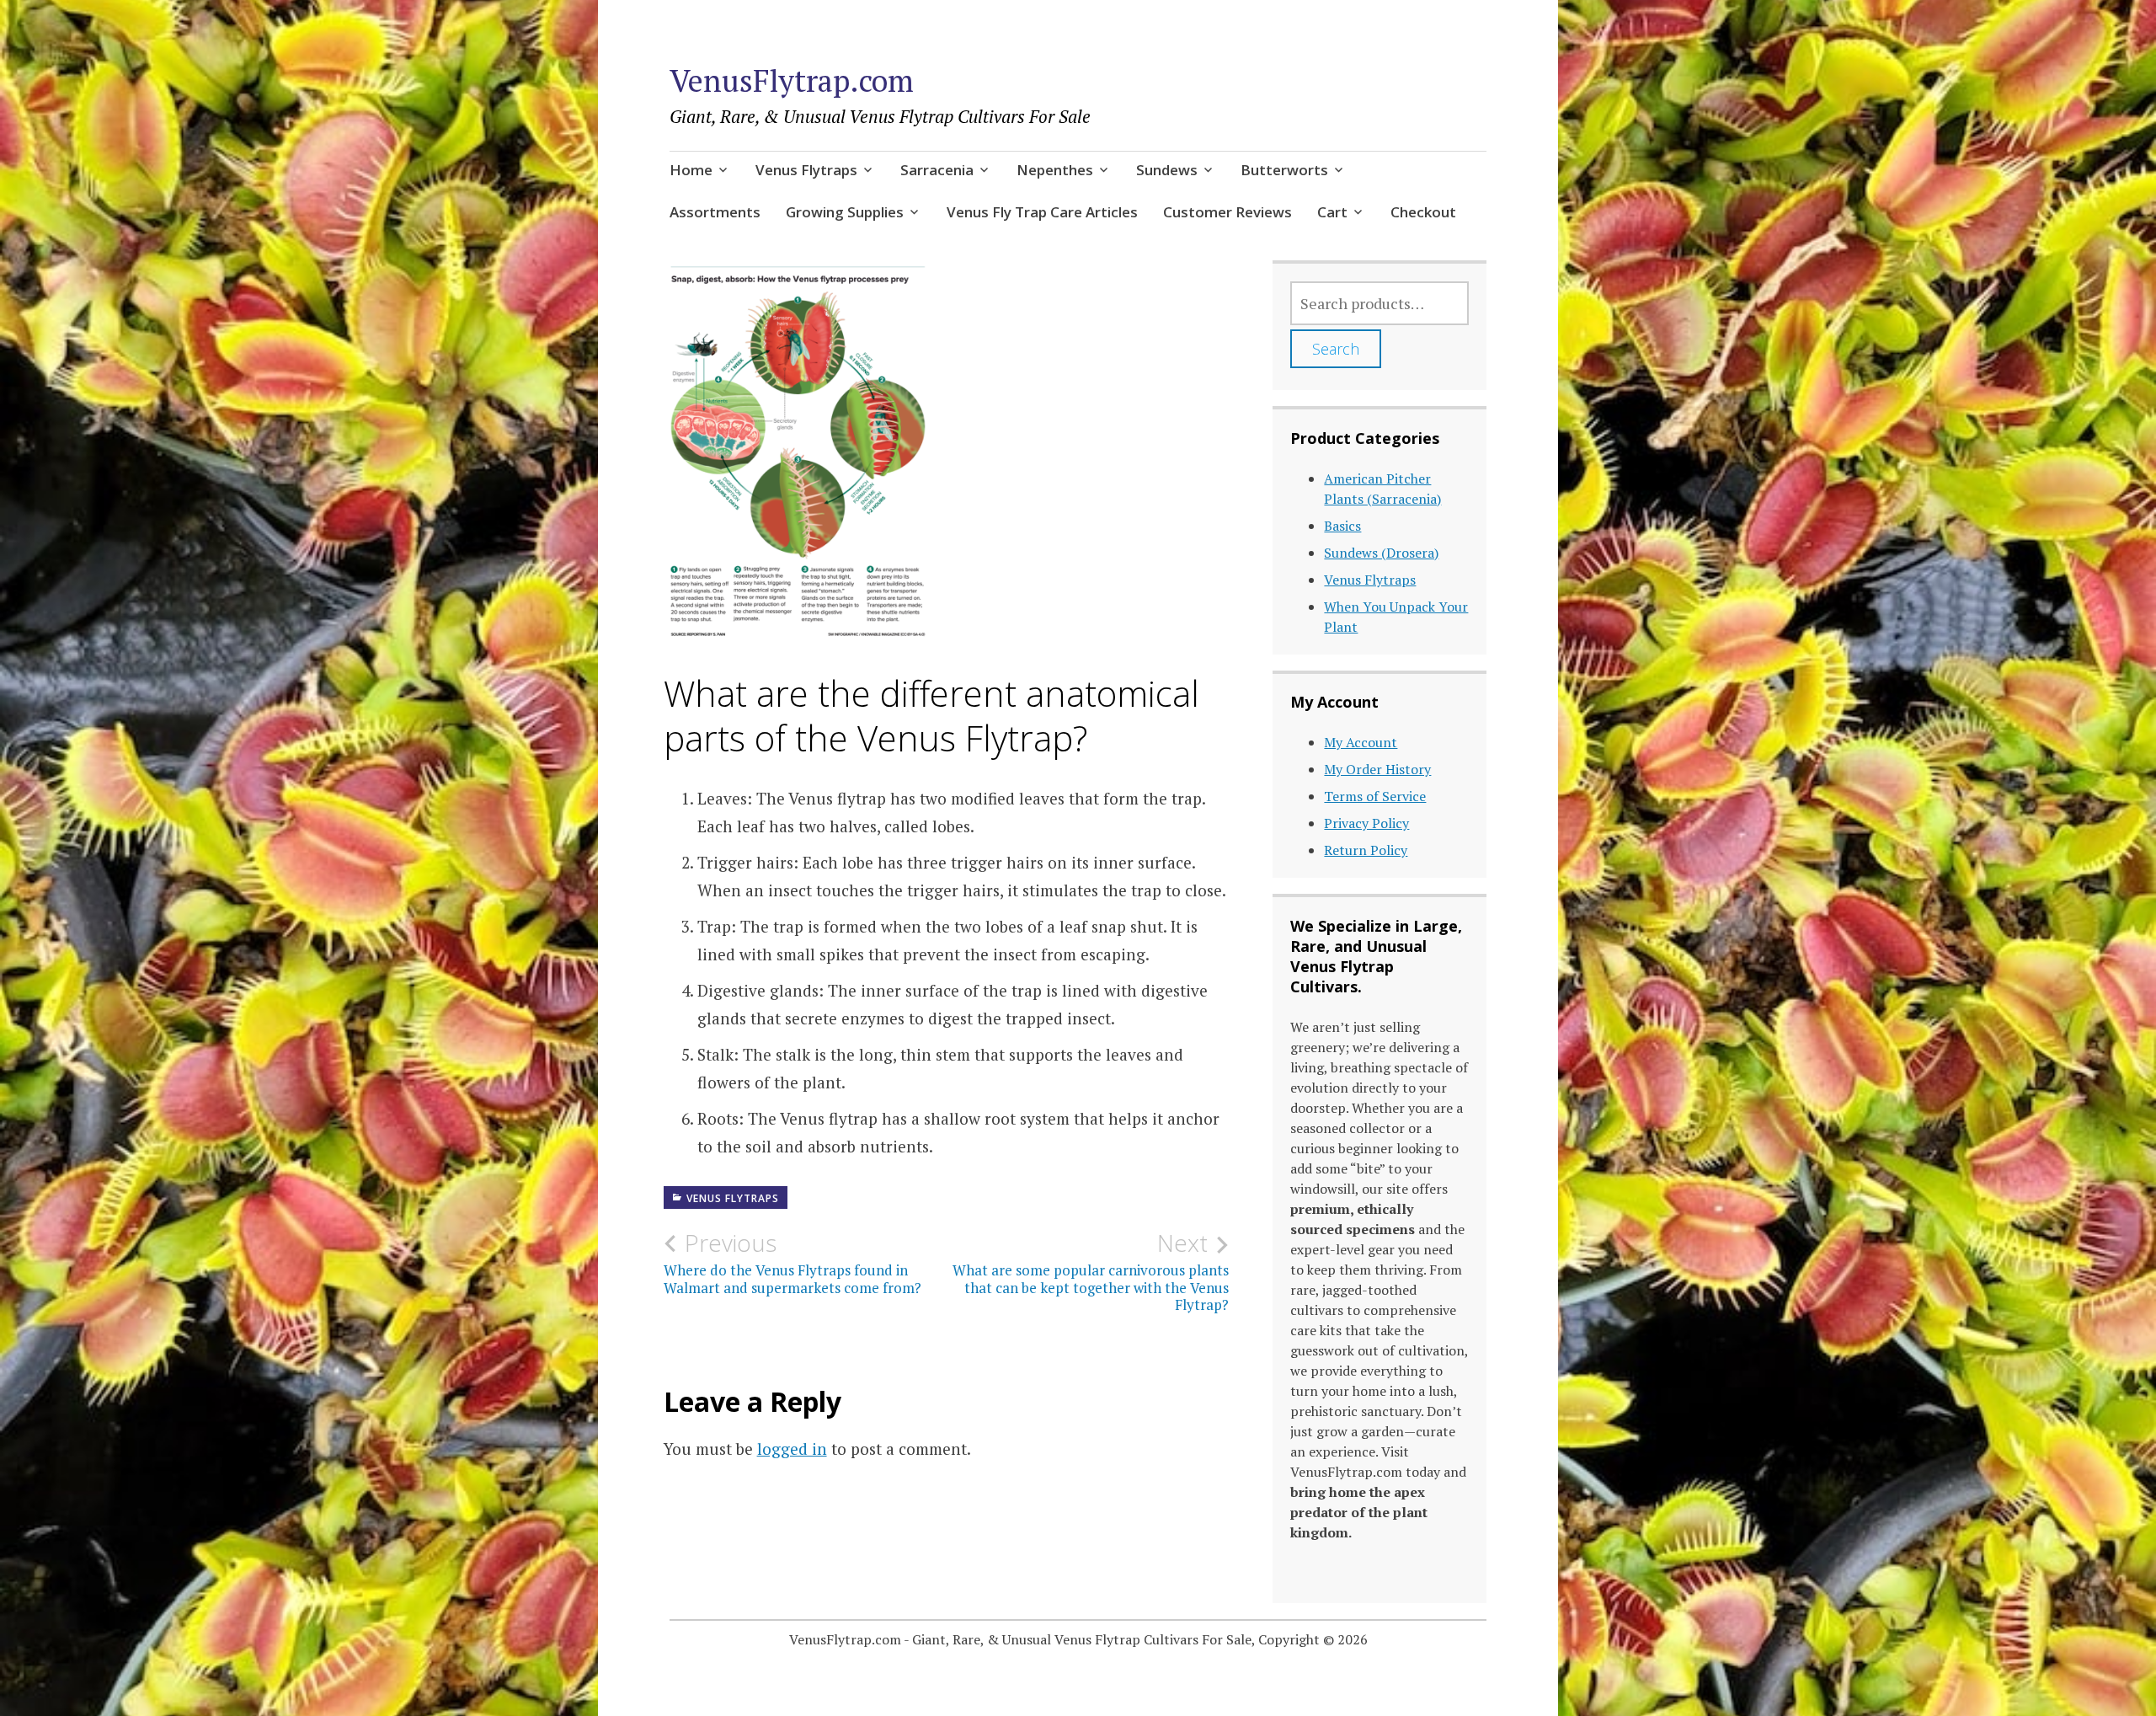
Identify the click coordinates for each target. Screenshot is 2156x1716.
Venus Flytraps (806, 170)
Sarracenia (937, 170)
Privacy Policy (1366, 823)
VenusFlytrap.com (792, 80)
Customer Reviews (1227, 212)
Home (691, 170)
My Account (1361, 742)
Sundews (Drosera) (1381, 553)
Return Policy (1366, 850)
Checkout (1423, 212)
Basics (1342, 526)
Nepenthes (1055, 170)
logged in (792, 1449)
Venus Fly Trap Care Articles (1042, 212)
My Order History (1377, 769)
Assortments (715, 212)
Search (1336, 349)
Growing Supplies (845, 212)
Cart (1332, 212)
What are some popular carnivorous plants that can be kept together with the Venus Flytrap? (1091, 1272)
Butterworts (1284, 170)
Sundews (1167, 170)
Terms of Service (1375, 796)
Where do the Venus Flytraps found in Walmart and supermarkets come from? (792, 1263)
